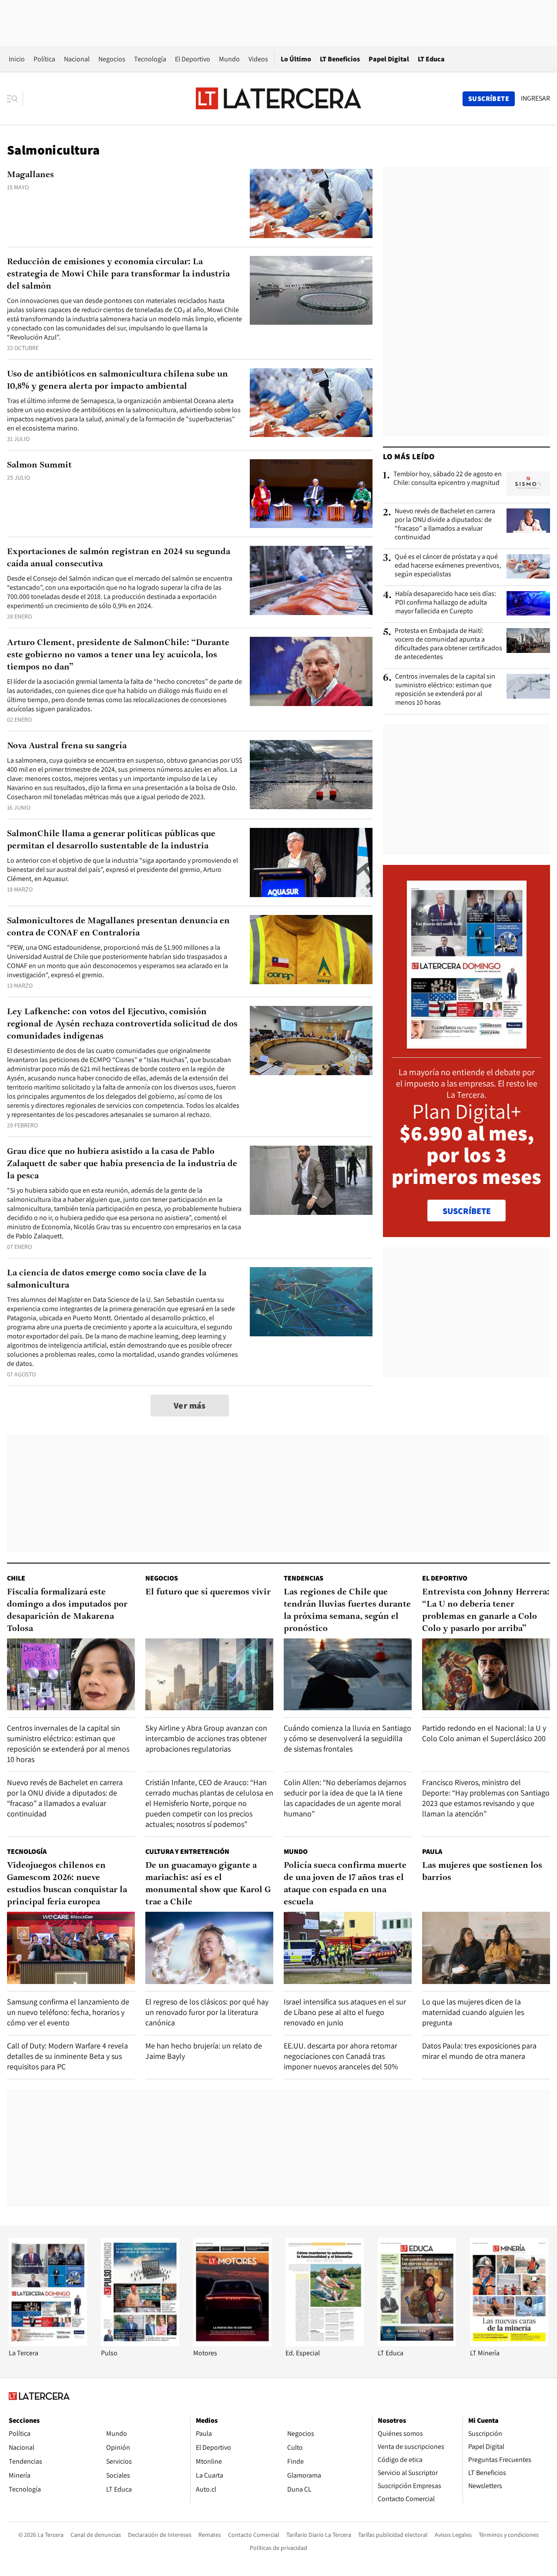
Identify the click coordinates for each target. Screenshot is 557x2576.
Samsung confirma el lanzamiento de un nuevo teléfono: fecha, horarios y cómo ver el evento (68, 2012)
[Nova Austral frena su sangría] (311, 775)
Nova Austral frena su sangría (67, 746)
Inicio (17, 59)
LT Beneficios (340, 59)
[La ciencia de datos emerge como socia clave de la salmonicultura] (311, 1302)
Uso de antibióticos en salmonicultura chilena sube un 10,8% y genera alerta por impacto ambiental (117, 380)
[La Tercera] (48, 2344)
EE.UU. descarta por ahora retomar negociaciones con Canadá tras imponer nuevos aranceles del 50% (341, 2056)
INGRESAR (535, 98)
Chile (16, 1578)
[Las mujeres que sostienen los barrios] (486, 1948)
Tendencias (304, 1578)
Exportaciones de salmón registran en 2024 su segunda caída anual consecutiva (119, 558)
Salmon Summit (39, 465)
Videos (258, 59)
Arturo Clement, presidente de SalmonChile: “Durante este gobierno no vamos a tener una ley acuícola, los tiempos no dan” (118, 655)
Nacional (77, 59)
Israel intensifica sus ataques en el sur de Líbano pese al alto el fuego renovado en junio (345, 2012)
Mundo (229, 59)
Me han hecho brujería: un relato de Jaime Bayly (204, 2051)
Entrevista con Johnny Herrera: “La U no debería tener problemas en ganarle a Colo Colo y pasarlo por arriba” (486, 1611)
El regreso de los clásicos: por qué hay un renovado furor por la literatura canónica (207, 2012)
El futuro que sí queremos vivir (208, 1592)
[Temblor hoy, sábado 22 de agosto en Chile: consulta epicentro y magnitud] (528, 484)
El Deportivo (193, 59)
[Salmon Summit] (311, 494)
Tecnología (150, 59)
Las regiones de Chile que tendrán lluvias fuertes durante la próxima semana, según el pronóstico (347, 1611)
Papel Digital (389, 59)
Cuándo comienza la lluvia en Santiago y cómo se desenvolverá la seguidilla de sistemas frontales (347, 1738)
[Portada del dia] (467, 1044)
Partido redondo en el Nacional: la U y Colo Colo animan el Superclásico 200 (484, 1733)
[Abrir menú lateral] (15, 99)
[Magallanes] (311, 203)
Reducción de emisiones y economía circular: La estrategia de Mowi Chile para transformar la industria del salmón (118, 274)
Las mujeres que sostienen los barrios (482, 1872)
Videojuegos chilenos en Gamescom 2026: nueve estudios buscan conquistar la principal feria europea (67, 1884)
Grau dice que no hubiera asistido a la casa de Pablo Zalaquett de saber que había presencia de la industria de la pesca (122, 1164)
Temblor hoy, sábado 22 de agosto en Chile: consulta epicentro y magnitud (448, 478)
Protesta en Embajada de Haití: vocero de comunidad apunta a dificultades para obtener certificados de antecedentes (448, 644)
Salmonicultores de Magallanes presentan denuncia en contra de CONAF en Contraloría (118, 927)
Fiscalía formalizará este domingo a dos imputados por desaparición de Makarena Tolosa (67, 1611)
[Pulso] (140, 2344)
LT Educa (431, 59)
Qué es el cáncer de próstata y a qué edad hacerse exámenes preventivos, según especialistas (448, 565)
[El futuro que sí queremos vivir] (209, 1674)
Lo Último (296, 59)
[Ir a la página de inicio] (278, 98)
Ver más (190, 1406)
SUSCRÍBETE (467, 1211)
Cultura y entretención (187, 1851)
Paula (432, 1851)
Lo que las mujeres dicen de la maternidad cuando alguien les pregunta (473, 2012)
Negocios (112, 59)
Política (44, 59)
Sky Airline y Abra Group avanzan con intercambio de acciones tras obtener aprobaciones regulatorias (206, 1738)
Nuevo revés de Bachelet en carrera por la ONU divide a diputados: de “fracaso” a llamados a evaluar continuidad (445, 524)
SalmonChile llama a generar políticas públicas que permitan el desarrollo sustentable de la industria (111, 840)
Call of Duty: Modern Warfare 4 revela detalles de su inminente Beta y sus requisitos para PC (67, 2056)
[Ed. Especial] (325, 2344)
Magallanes (30, 175)
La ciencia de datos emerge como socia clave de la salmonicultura (107, 1279)
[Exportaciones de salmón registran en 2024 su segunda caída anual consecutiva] (311, 580)
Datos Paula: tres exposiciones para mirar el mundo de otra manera (479, 2051)
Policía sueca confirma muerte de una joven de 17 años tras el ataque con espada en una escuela (345, 1884)
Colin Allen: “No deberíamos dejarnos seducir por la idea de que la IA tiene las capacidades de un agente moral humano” (345, 1798)
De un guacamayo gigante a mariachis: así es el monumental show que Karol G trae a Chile (208, 1884)
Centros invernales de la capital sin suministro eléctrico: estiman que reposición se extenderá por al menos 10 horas (445, 689)
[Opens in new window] (232, 2344)
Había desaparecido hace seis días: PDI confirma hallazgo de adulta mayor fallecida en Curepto (446, 602)
